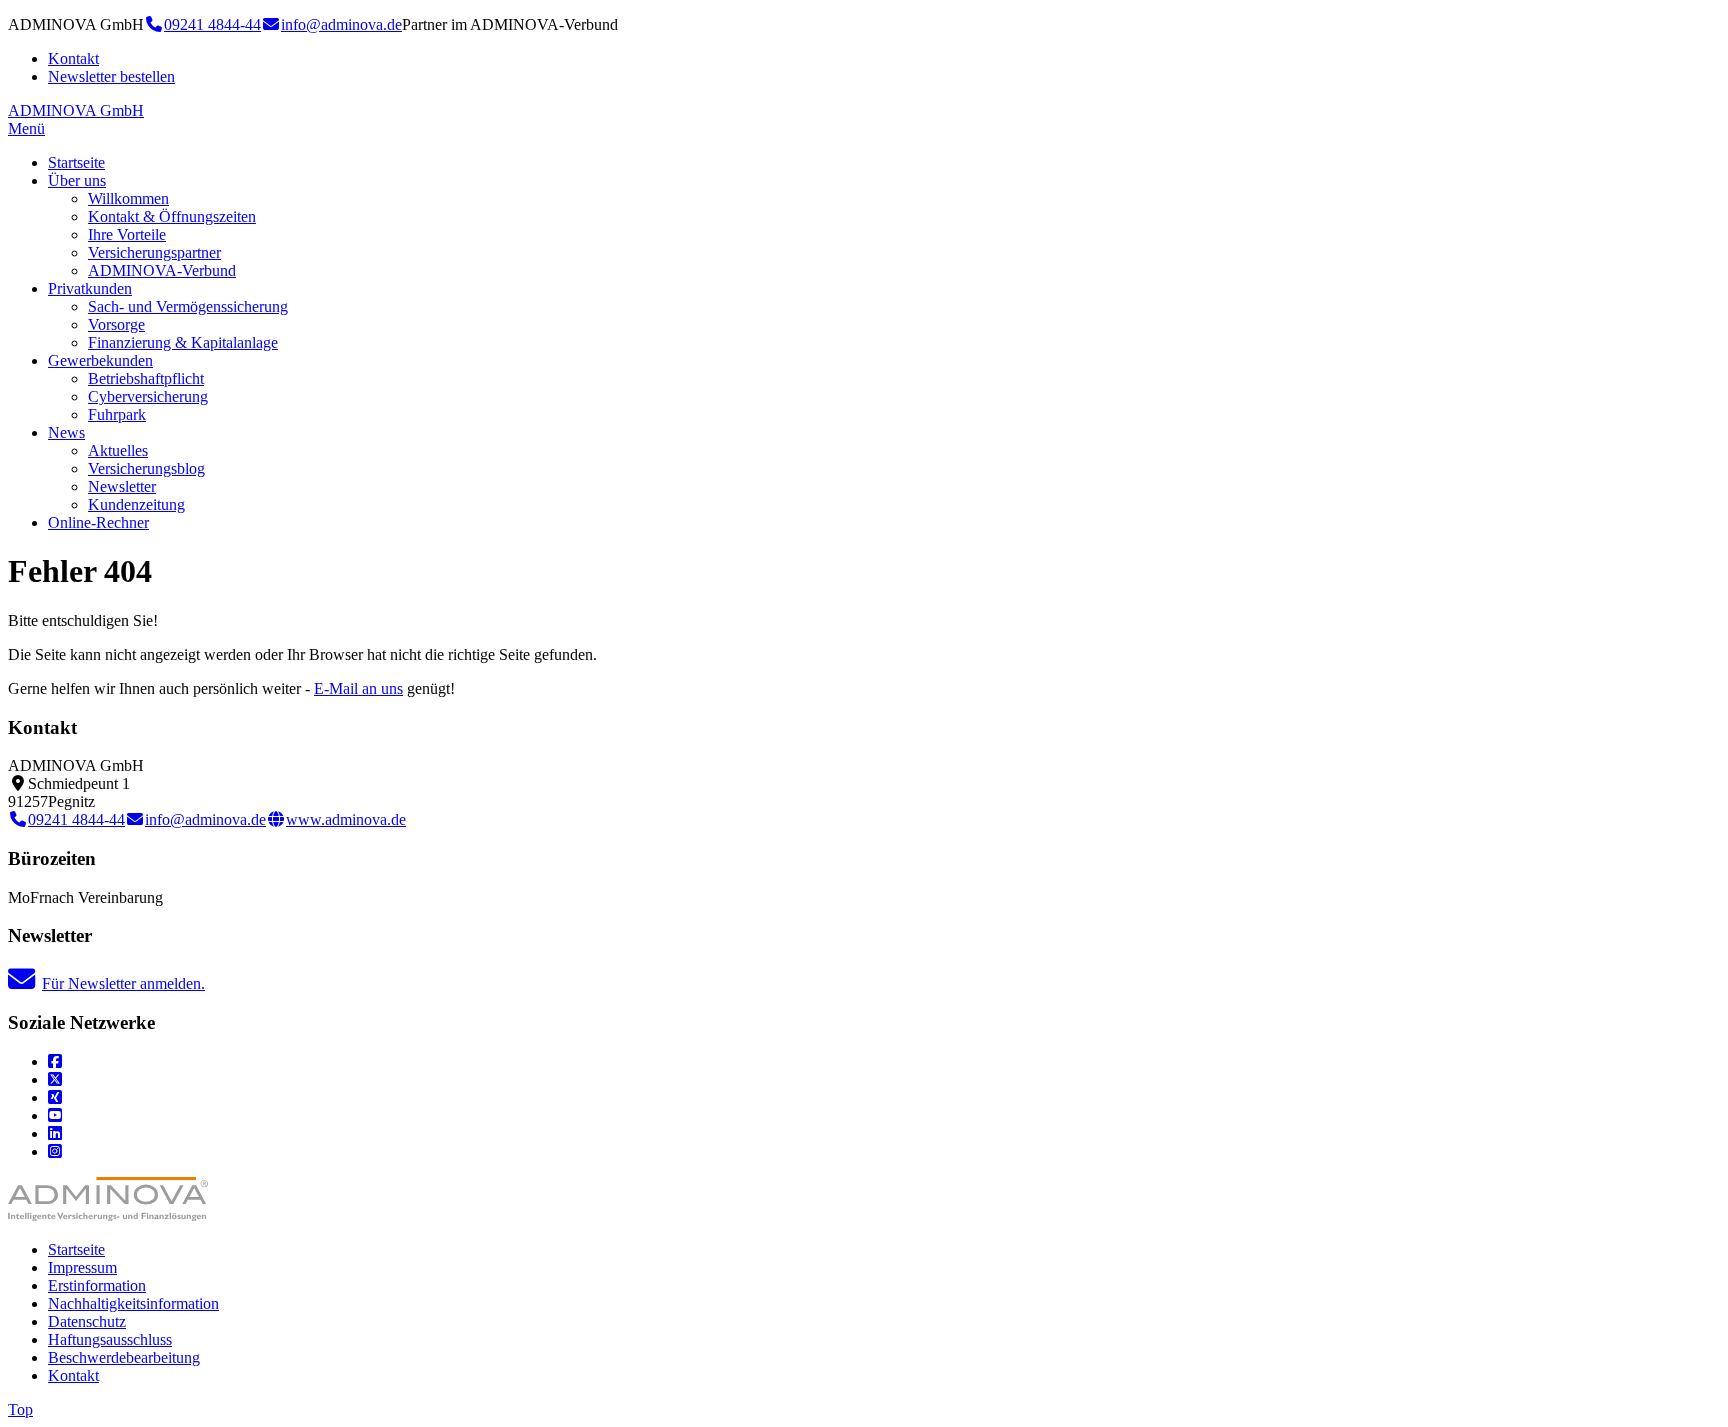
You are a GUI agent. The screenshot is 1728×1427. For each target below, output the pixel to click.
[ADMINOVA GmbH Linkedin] (55, 1133)
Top (20, 1409)
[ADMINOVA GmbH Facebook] (55, 1061)
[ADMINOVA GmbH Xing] (55, 1097)
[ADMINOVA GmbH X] (55, 1079)
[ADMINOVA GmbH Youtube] (55, 1115)
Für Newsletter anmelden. (123, 983)
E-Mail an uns (358, 688)
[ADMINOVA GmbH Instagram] (55, 1151)
